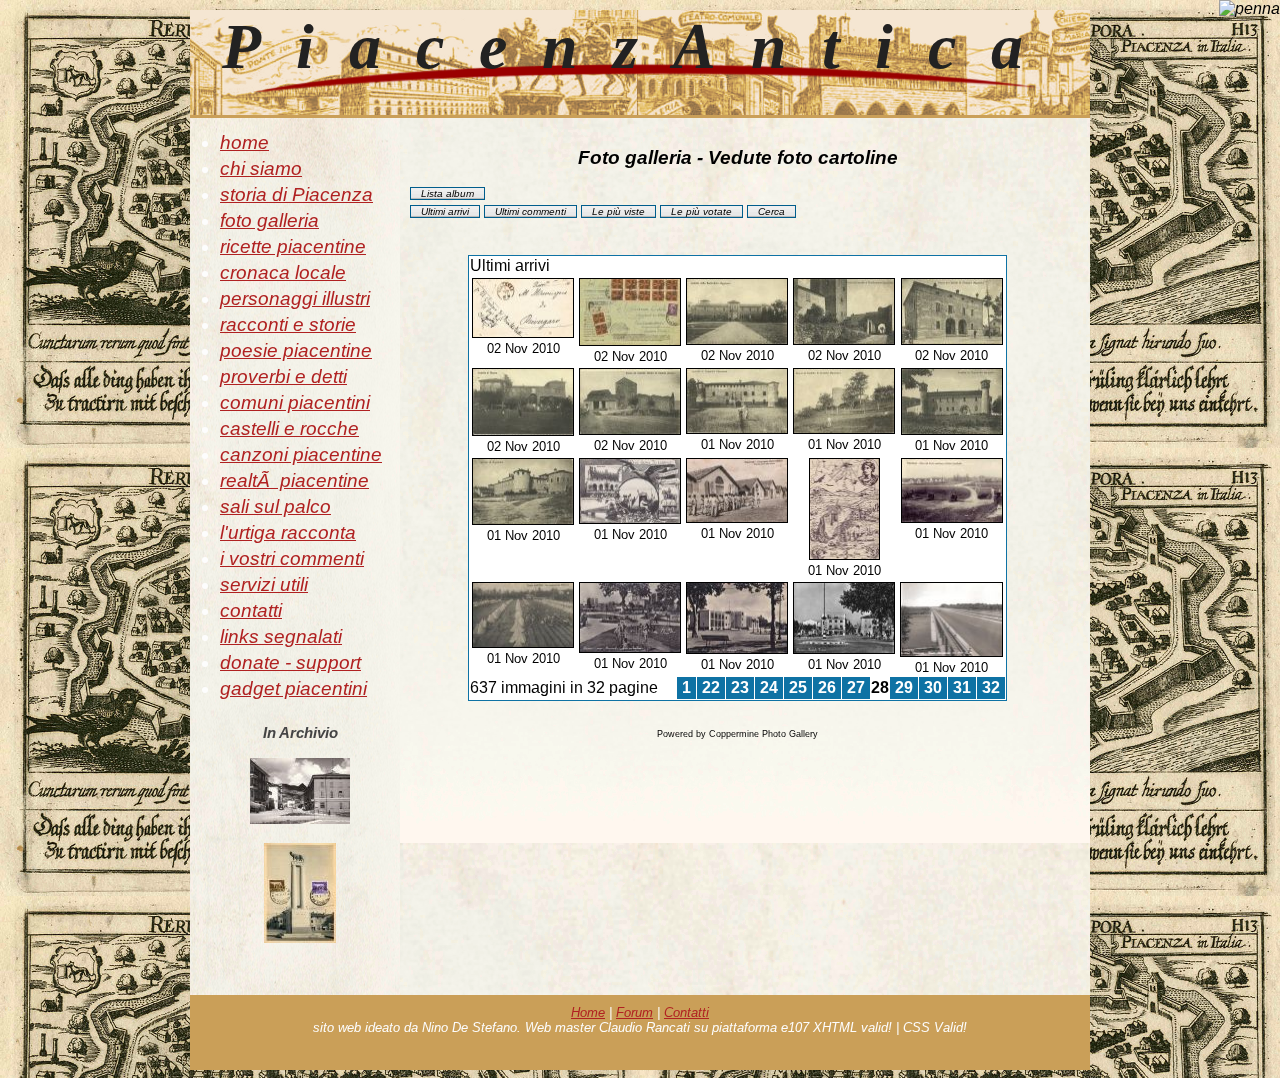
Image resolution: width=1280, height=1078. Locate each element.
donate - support (290, 662)
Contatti (686, 1012)
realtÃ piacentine (294, 480)
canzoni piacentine (301, 454)
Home (588, 1012)
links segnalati (281, 636)
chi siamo (261, 168)
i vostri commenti (292, 558)
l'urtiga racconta (288, 532)
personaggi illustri (295, 298)
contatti (251, 610)
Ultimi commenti (530, 211)
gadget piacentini (293, 688)
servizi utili (264, 584)
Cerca (771, 211)
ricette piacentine (293, 246)
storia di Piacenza (296, 194)
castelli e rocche (289, 428)
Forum (634, 1012)
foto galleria (269, 220)
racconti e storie (288, 324)
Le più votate (701, 211)
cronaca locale (283, 272)
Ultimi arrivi (445, 211)
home (244, 142)
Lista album (447, 193)
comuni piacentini (295, 402)
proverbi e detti (283, 376)
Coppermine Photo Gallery (763, 734)
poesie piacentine (296, 350)
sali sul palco (275, 506)
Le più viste (618, 211)
